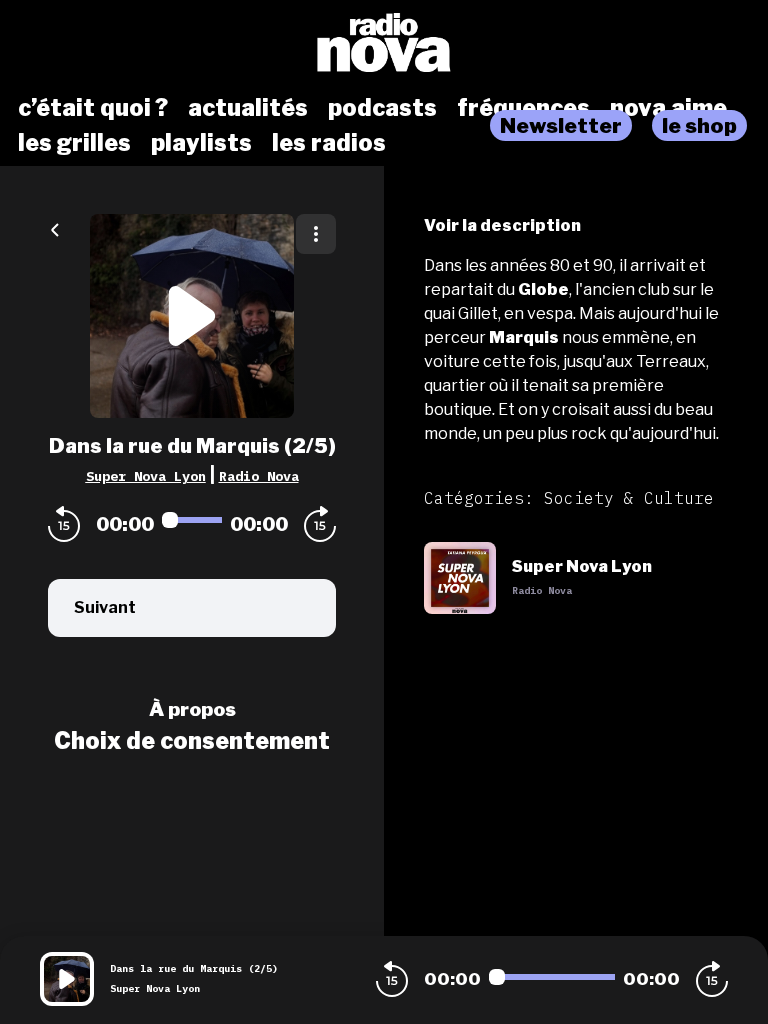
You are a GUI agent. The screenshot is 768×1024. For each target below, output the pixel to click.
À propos (192, 709)
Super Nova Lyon (146, 476)
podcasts (382, 108)
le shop (699, 125)
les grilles (74, 143)
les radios (329, 143)
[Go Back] (55, 228)
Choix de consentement (192, 741)
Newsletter (561, 125)
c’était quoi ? (93, 108)
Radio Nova (259, 476)
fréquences (523, 108)
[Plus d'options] (316, 234)
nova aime (668, 108)
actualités (248, 108)
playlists (201, 143)
